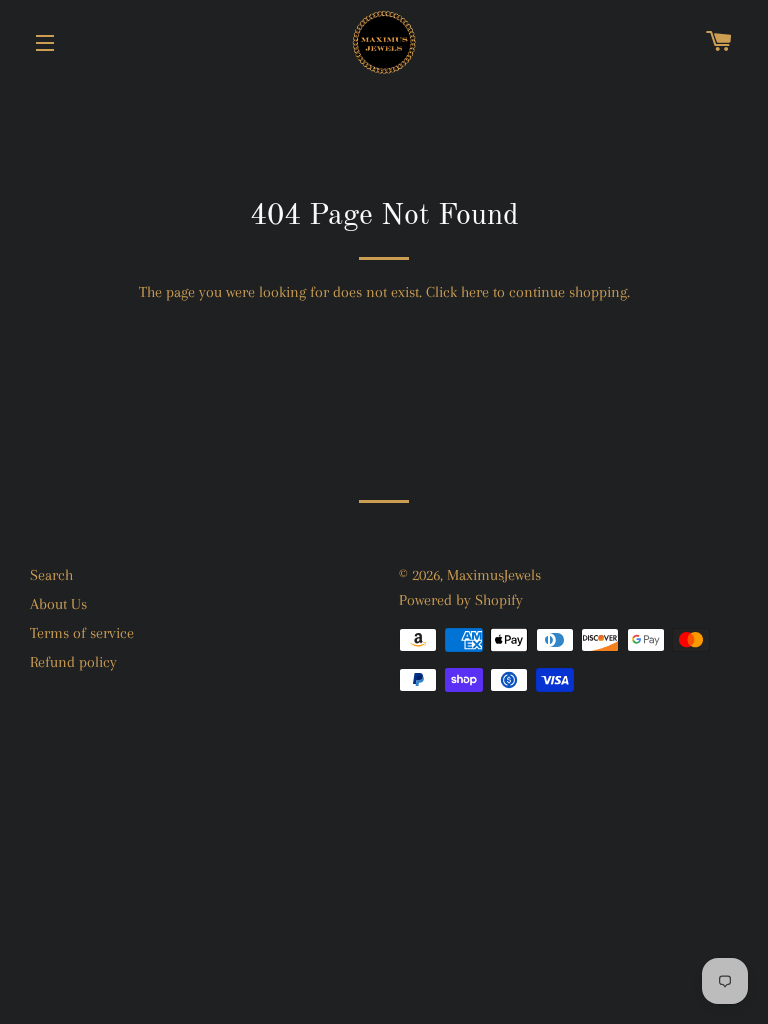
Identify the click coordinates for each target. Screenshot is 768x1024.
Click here (457, 292)
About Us (58, 604)
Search (51, 575)
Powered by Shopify (461, 600)
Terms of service (82, 633)
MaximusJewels (494, 575)
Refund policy (73, 662)
